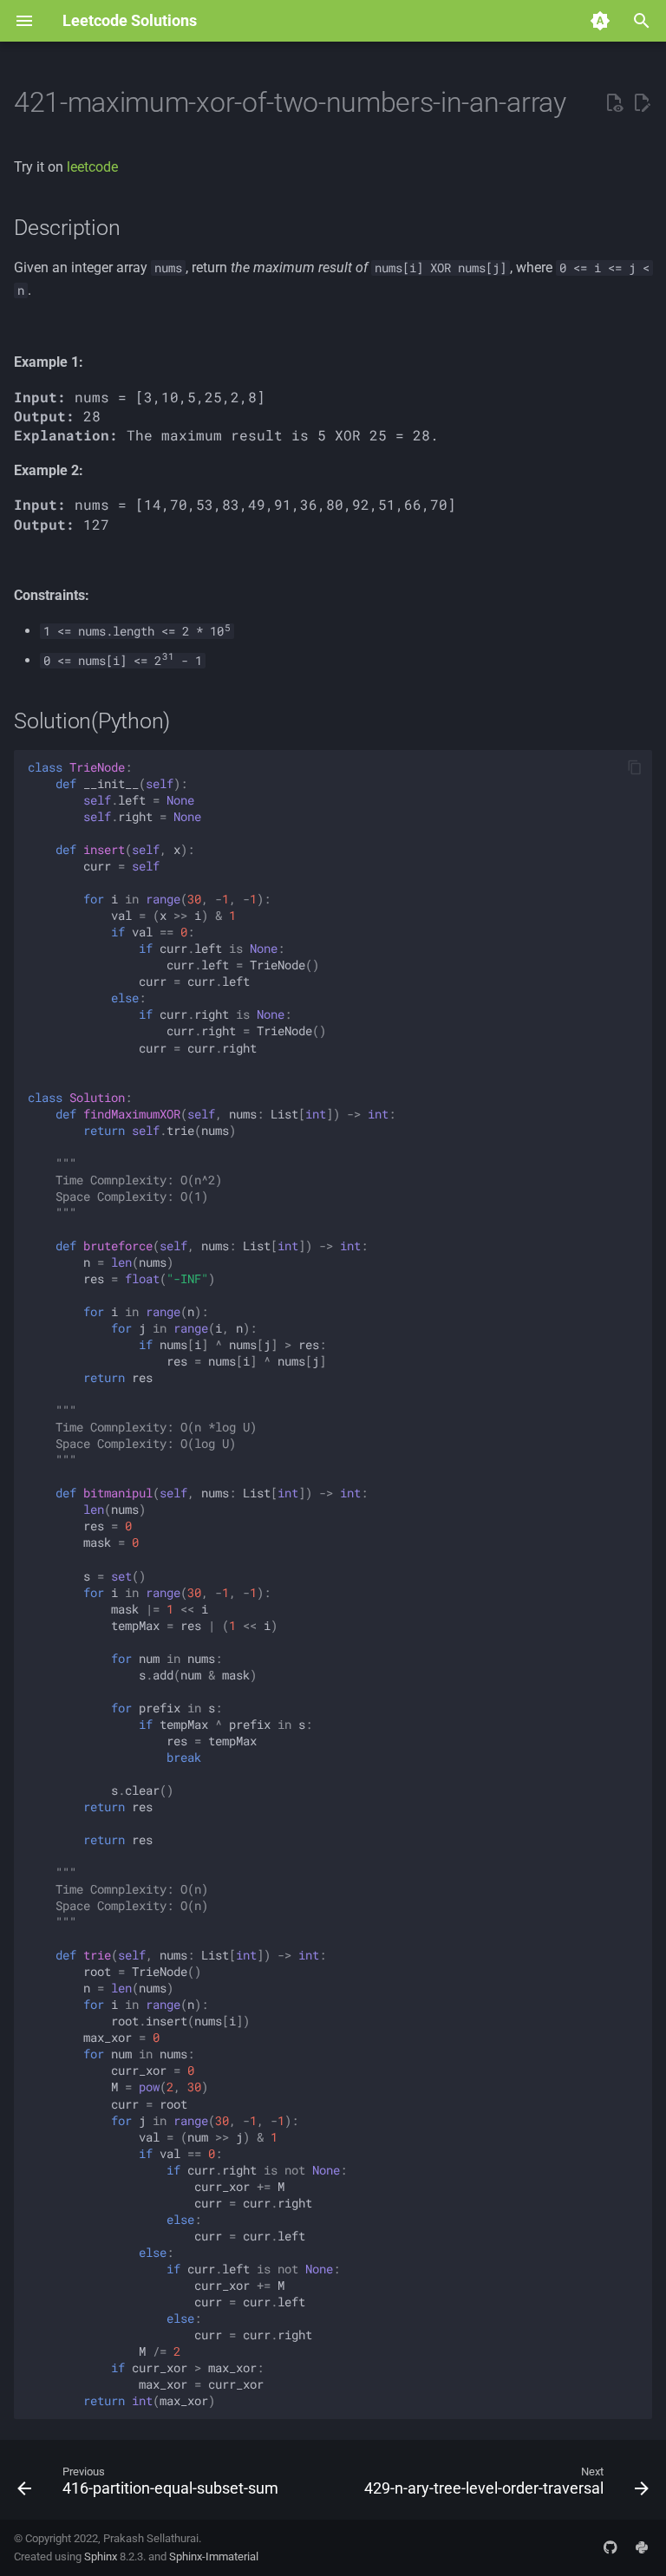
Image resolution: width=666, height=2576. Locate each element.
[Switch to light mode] (600, 21)
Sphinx (101, 2556)
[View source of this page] (614, 103)
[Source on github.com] (610, 2547)
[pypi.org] (642, 2547)
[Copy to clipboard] (635, 767)
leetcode (92, 167)
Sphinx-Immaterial (214, 2556)
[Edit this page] (642, 103)
